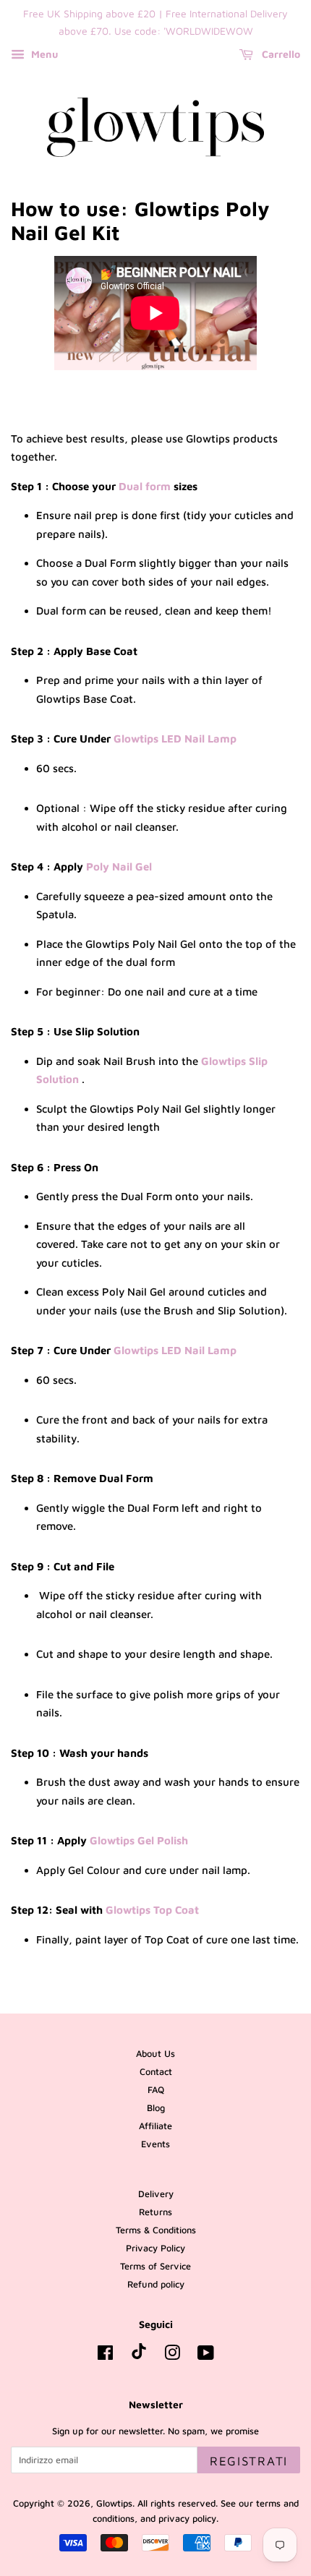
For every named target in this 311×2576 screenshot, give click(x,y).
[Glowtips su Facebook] (105, 2356)
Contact (156, 2072)
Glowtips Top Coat (152, 1910)
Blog (156, 2108)
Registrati (249, 2461)
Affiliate (155, 2126)
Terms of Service (155, 2266)
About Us (155, 2054)
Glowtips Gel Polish (139, 1840)
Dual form (145, 486)
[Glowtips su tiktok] (139, 2356)
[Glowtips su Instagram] (172, 2356)
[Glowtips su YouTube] (206, 2356)
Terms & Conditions (156, 2230)
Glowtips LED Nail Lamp (175, 739)
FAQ (156, 2090)
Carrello (280, 54)
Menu (43, 54)
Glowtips (114, 2503)
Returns (155, 2212)
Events (155, 2144)
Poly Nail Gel (119, 866)
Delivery (156, 2194)
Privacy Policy (155, 2248)
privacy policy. (188, 2519)
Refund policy (156, 2284)
